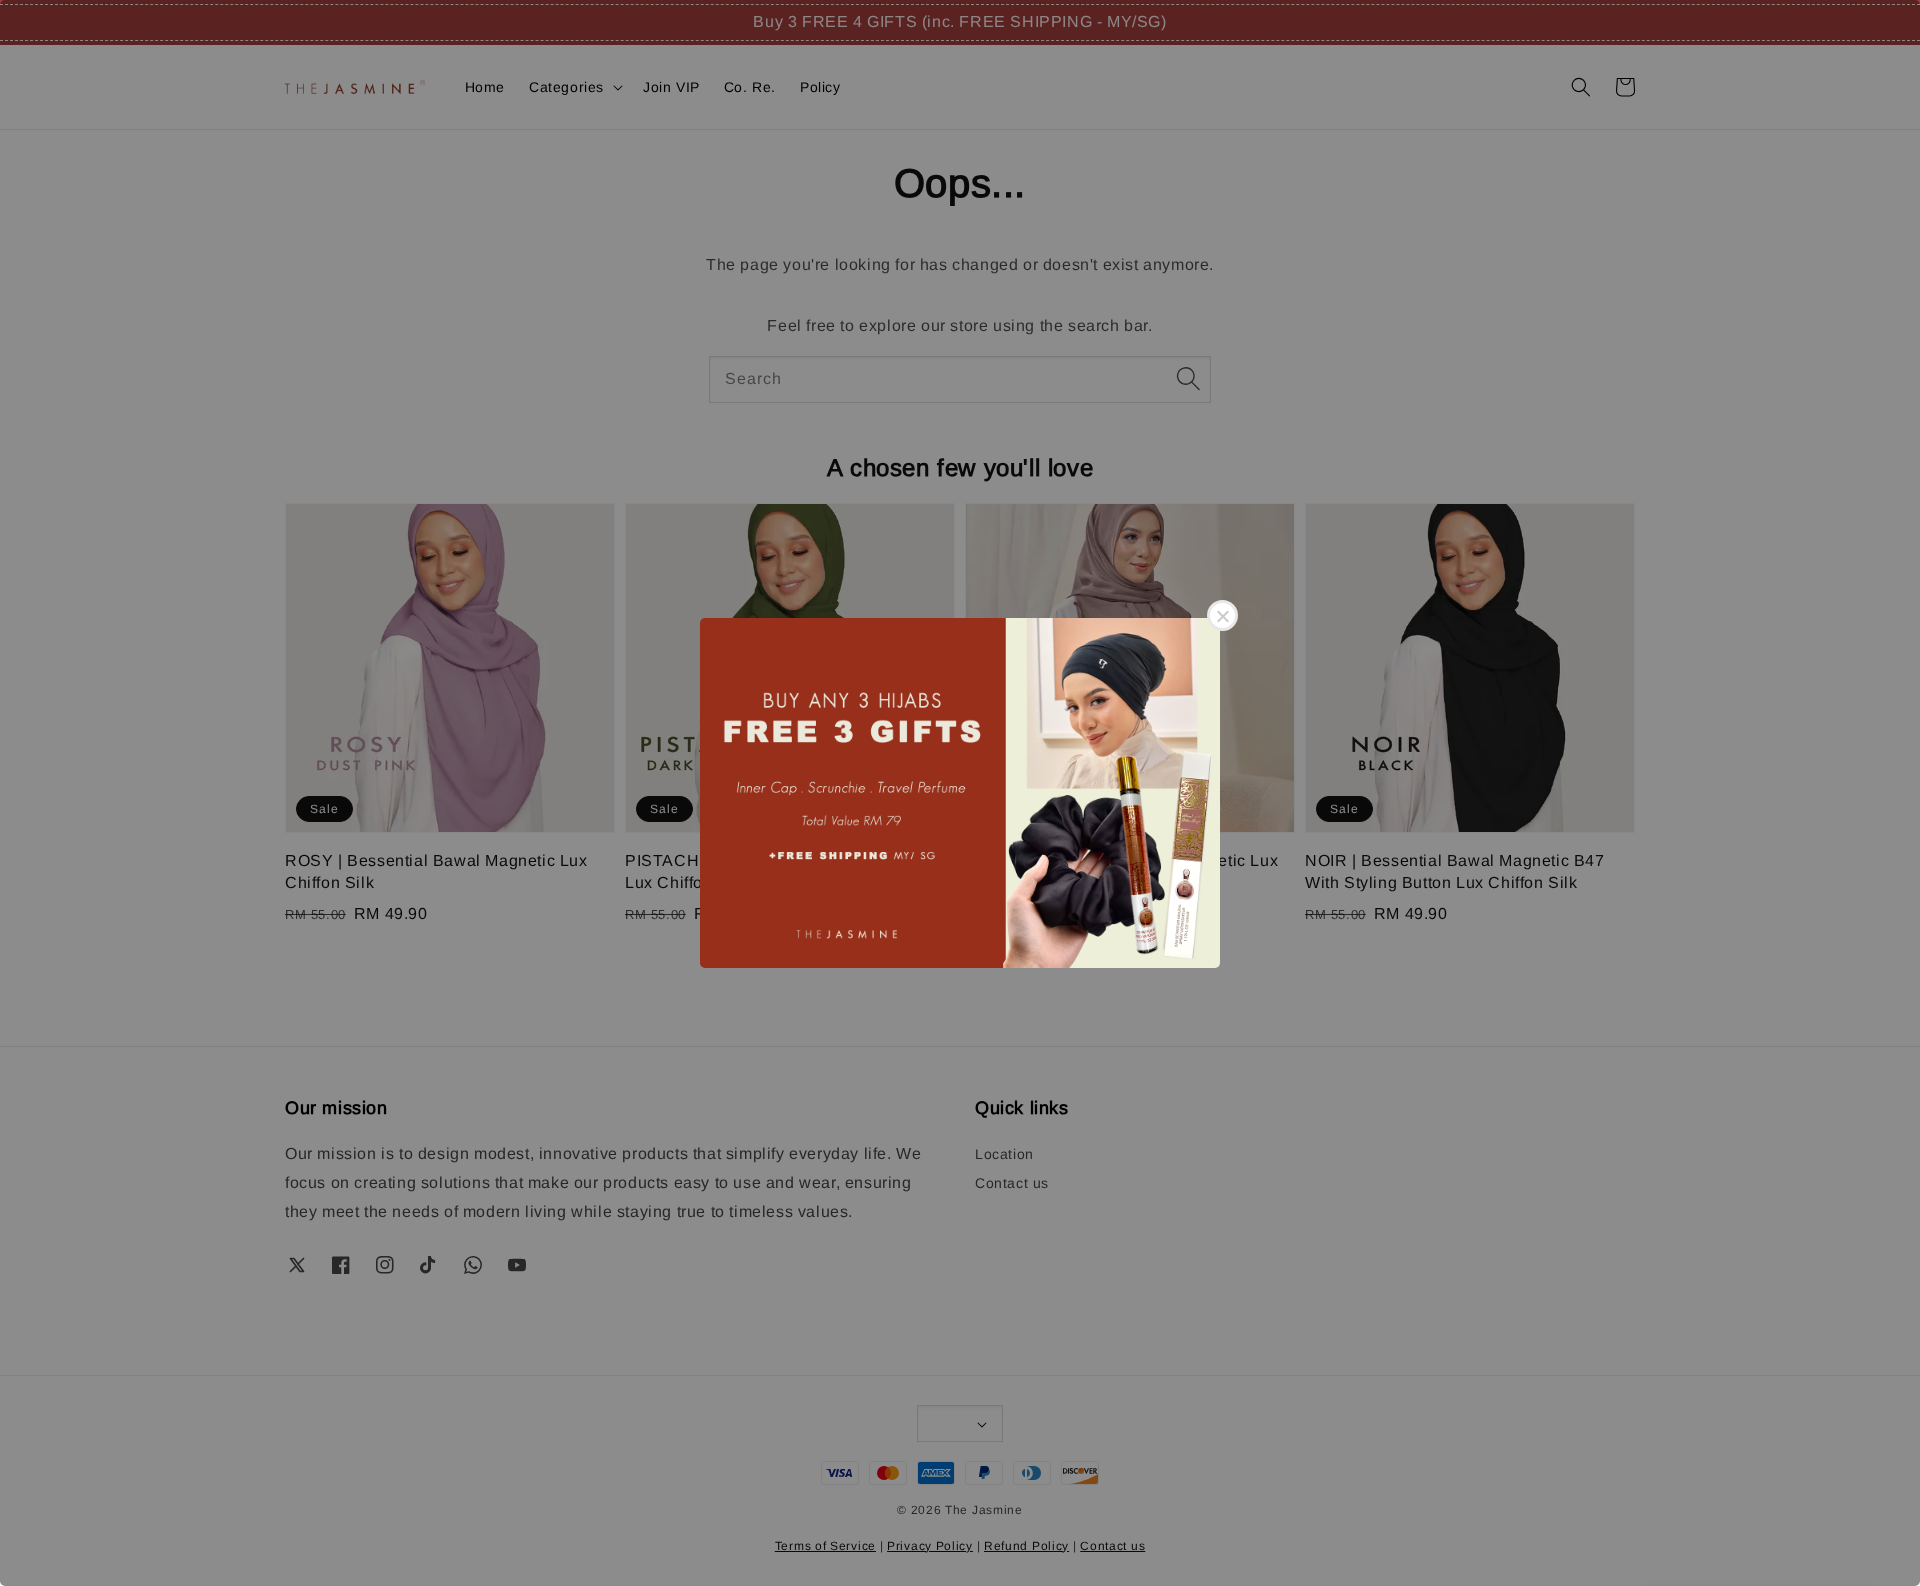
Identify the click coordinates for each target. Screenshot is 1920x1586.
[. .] (960, 793)
